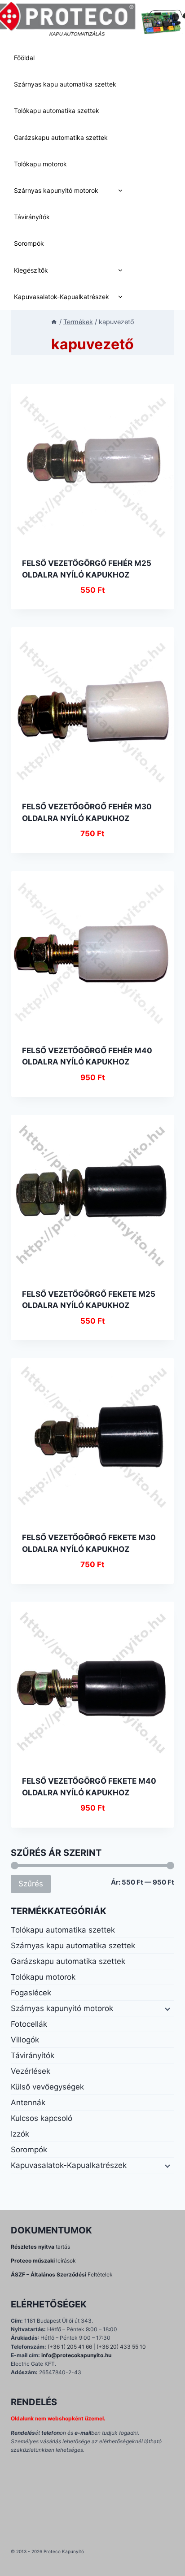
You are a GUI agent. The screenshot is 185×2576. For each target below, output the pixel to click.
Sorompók (29, 243)
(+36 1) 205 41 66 (70, 2347)
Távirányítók (32, 217)
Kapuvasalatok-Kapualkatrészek (62, 297)
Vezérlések (31, 2071)
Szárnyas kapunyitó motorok (56, 190)
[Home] (54, 322)
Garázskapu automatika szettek (61, 137)
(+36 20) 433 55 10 (121, 2347)
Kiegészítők (31, 270)
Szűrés (31, 1883)
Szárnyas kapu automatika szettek (65, 84)
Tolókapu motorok (40, 164)
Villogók (25, 2040)
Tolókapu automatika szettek (57, 111)
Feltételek (62, 2274)
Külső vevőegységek (47, 2087)
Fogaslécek (31, 1993)
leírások (43, 2261)
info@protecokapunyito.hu (76, 2355)
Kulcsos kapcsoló (42, 2118)
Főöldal (24, 58)
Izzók (20, 2134)
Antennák (28, 2103)
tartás (40, 2247)
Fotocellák (29, 2024)
